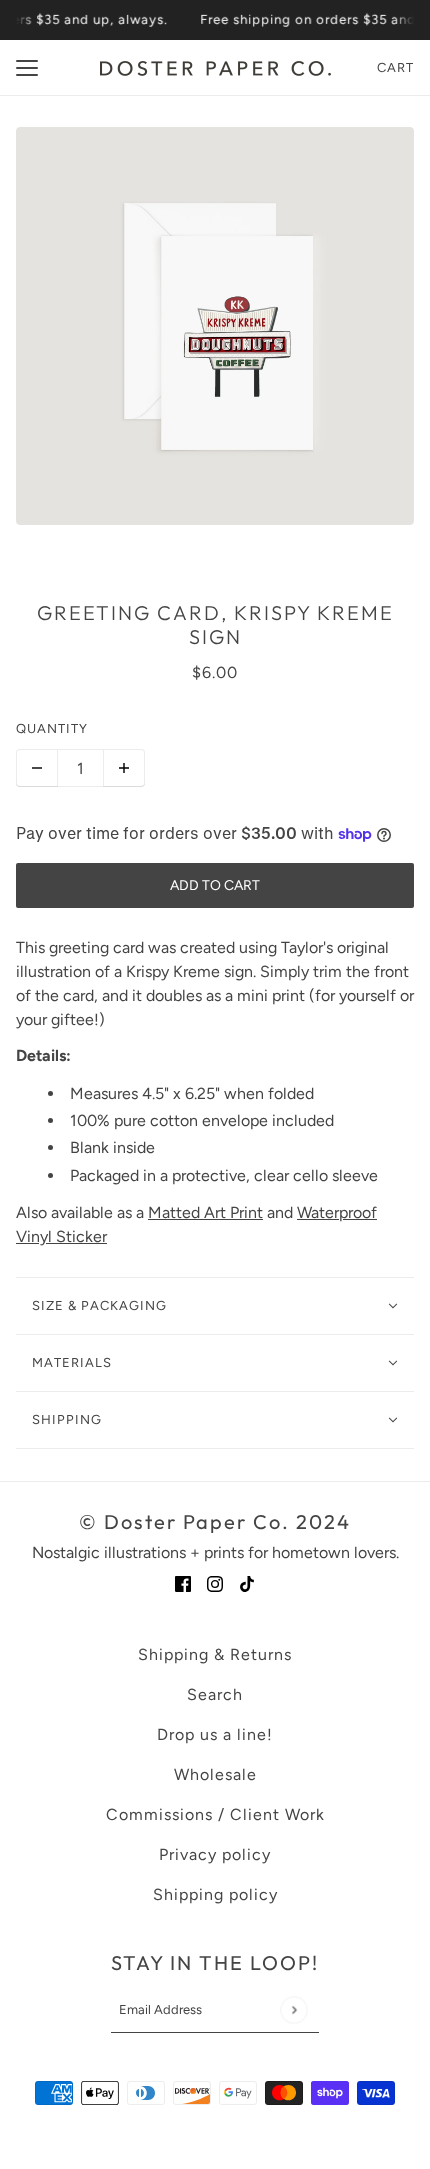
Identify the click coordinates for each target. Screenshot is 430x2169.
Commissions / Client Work (215, 1814)
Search (215, 1694)
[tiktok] (247, 1583)
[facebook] (183, 1583)
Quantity (52, 728)
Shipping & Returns (215, 1654)
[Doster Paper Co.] (215, 68)
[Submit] (293, 2009)
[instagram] (215, 1583)
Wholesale (215, 1774)
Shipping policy (215, 1894)
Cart (395, 67)
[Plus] (124, 768)
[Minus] (37, 768)
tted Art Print (216, 1212)
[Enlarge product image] (215, 326)
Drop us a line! (215, 1734)
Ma (159, 1212)
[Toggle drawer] (27, 68)
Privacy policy (215, 1854)
